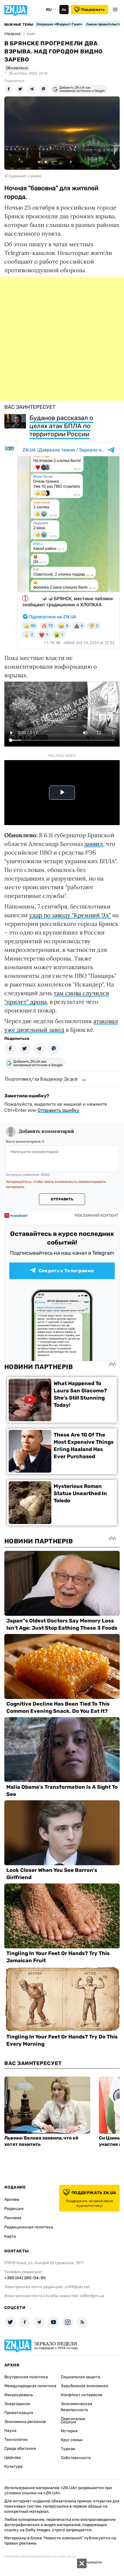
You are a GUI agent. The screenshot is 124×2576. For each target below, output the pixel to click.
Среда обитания (20, 2449)
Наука (10, 2431)
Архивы (12, 2199)
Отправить (62, 1199)
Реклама (13, 2218)
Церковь (13, 2457)
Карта (10, 2236)
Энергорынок (17, 2404)
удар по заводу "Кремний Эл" (70, 915)
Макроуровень (19, 2395)
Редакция (14, 2209)
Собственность (76, 2458)
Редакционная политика (29, 2227)
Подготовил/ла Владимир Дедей (41, 1079)
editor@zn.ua (92, 2296)
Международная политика (30, 2386)
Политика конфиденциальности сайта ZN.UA (40, 2557)
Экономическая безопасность (77, 2407)
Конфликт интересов (82, 2395)
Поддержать (93, 10)
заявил (94, 844)
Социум (68, 2422)
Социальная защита (80, 2377)
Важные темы (19, 25)
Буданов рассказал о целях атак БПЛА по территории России (61, 426)
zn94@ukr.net (77, 2287)
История (69, 2431)
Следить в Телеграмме (66, 1271)
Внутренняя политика (26, 2377)
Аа (64, 10)
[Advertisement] (62, 339)
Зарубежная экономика (84, 2386)
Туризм (68, 2449)
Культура (13, 2466)
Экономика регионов (25, 2422)
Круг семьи (72, 2440)
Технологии (16, 2440)
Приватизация (19, 2413)
